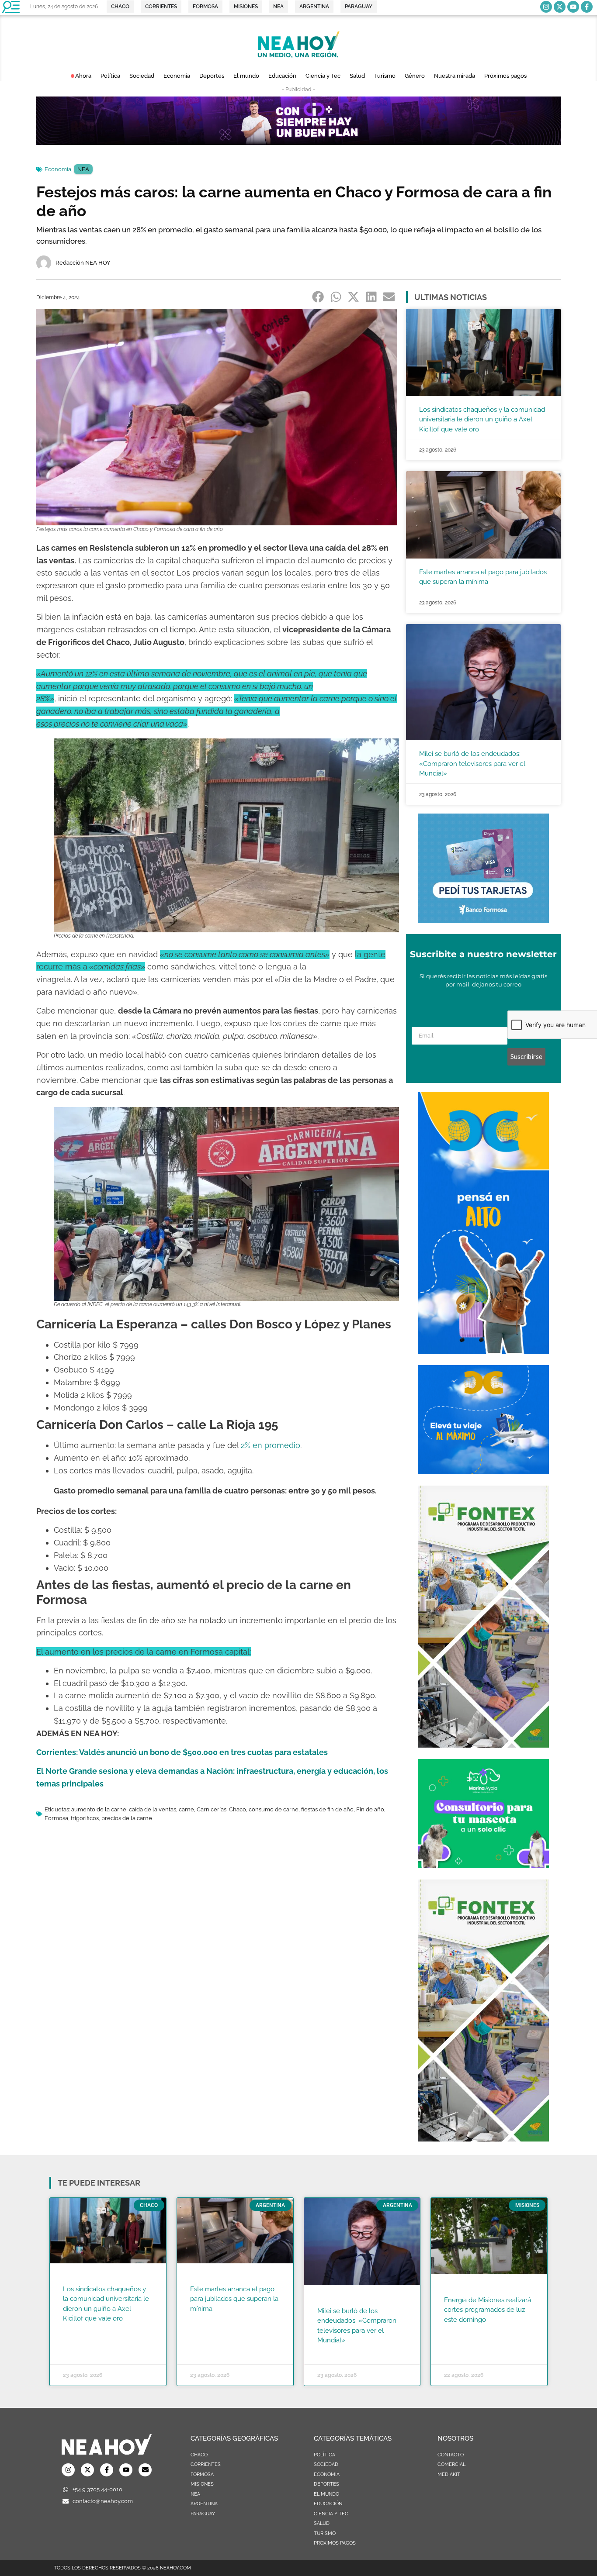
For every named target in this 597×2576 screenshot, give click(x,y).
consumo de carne (274, 1809)
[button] (318, 297)
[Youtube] (573, 7)
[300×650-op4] (483, 1745)
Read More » (80, 2330)
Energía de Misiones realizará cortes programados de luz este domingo (488, 2310)
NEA (83, 169)
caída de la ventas (153, 1809)
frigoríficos (85, 1818)
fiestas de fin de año (327, 1809)
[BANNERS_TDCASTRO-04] (483, 1351)
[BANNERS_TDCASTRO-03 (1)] (483, 1472)
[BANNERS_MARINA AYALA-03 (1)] (483, 1866)
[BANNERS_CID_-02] (298, 142)
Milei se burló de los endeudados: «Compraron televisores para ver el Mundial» (472, 764)
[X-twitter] (560, 7)
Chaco (238, 1809)
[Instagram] (546, 7)
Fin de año (370, 1809)
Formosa (56, 1818)
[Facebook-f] (587, 7)
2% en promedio (271, 1445)
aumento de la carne (99, 1809)
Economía (58, 169)
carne (186, 1809)
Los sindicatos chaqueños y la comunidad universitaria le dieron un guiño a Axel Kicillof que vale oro (482, 419)
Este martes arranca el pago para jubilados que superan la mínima (234, 2299)
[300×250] (483, 920)
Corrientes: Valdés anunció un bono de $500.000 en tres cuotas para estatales (182, 1752)
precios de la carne (127, 1818)
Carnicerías (212, 1809)
